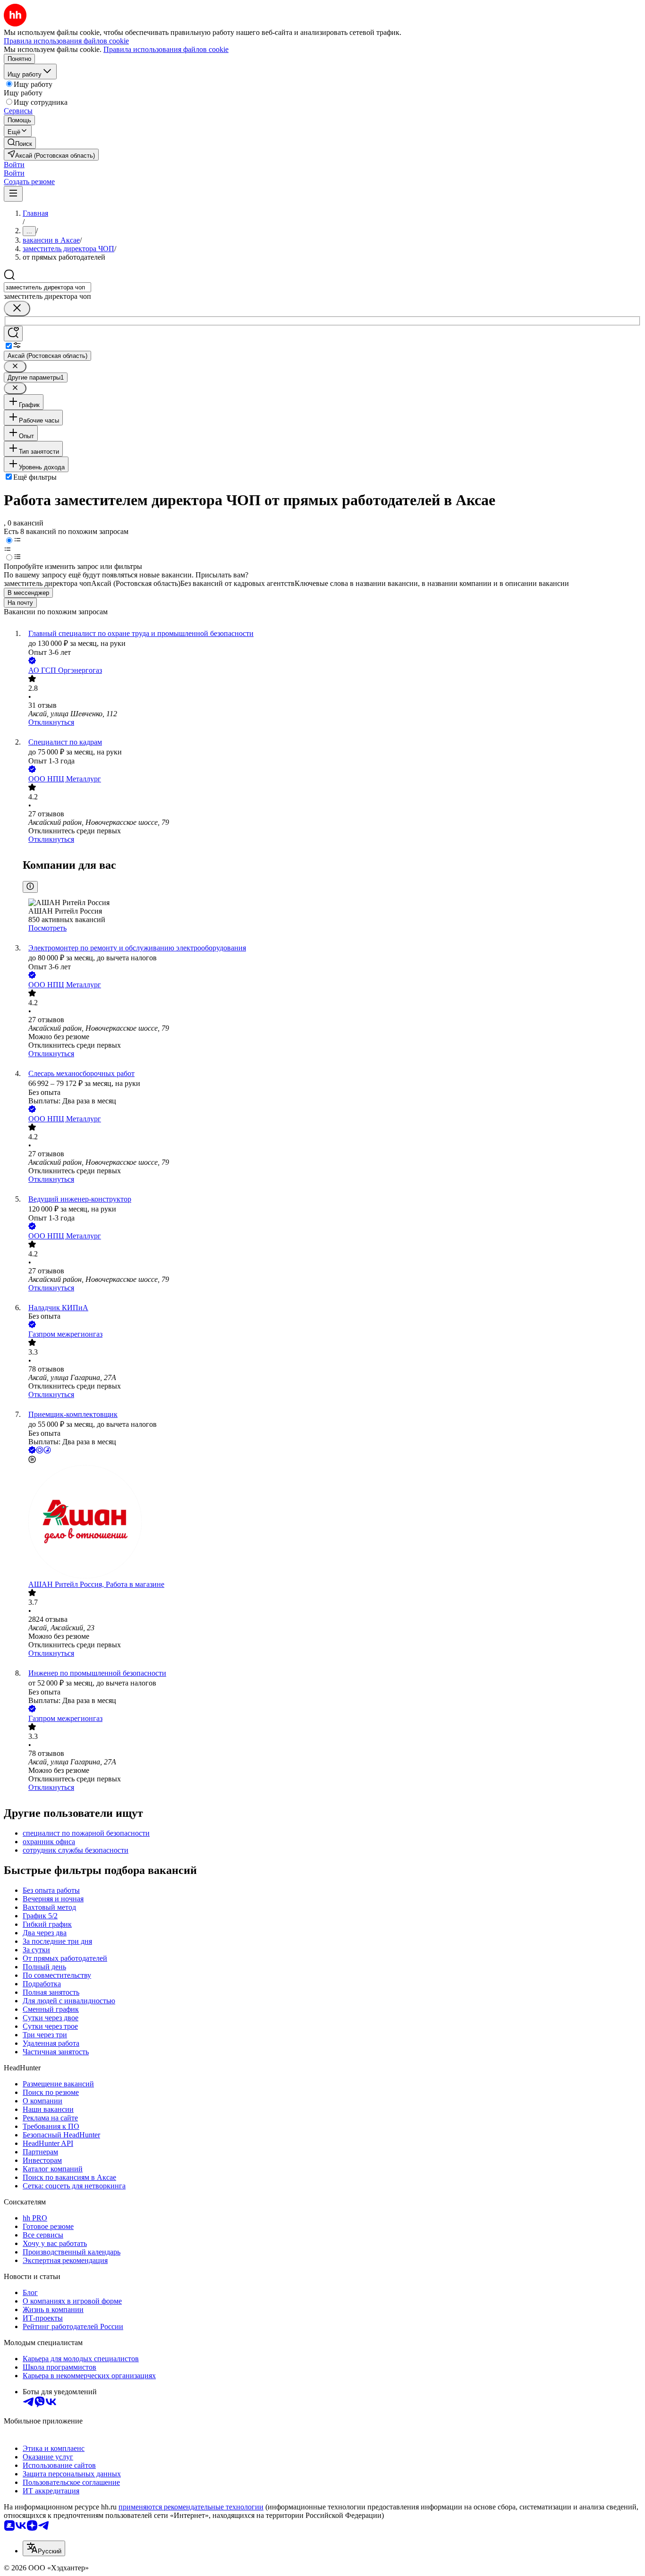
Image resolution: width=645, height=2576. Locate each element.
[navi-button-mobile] (13, 194)
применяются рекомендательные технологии (191, 2507)
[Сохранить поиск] (13, 334)
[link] (20, 143)
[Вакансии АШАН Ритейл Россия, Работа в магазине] (332, 1523)
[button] (14, 165)
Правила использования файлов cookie (166, 49)
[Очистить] (17, 309)
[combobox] (47, 287)
